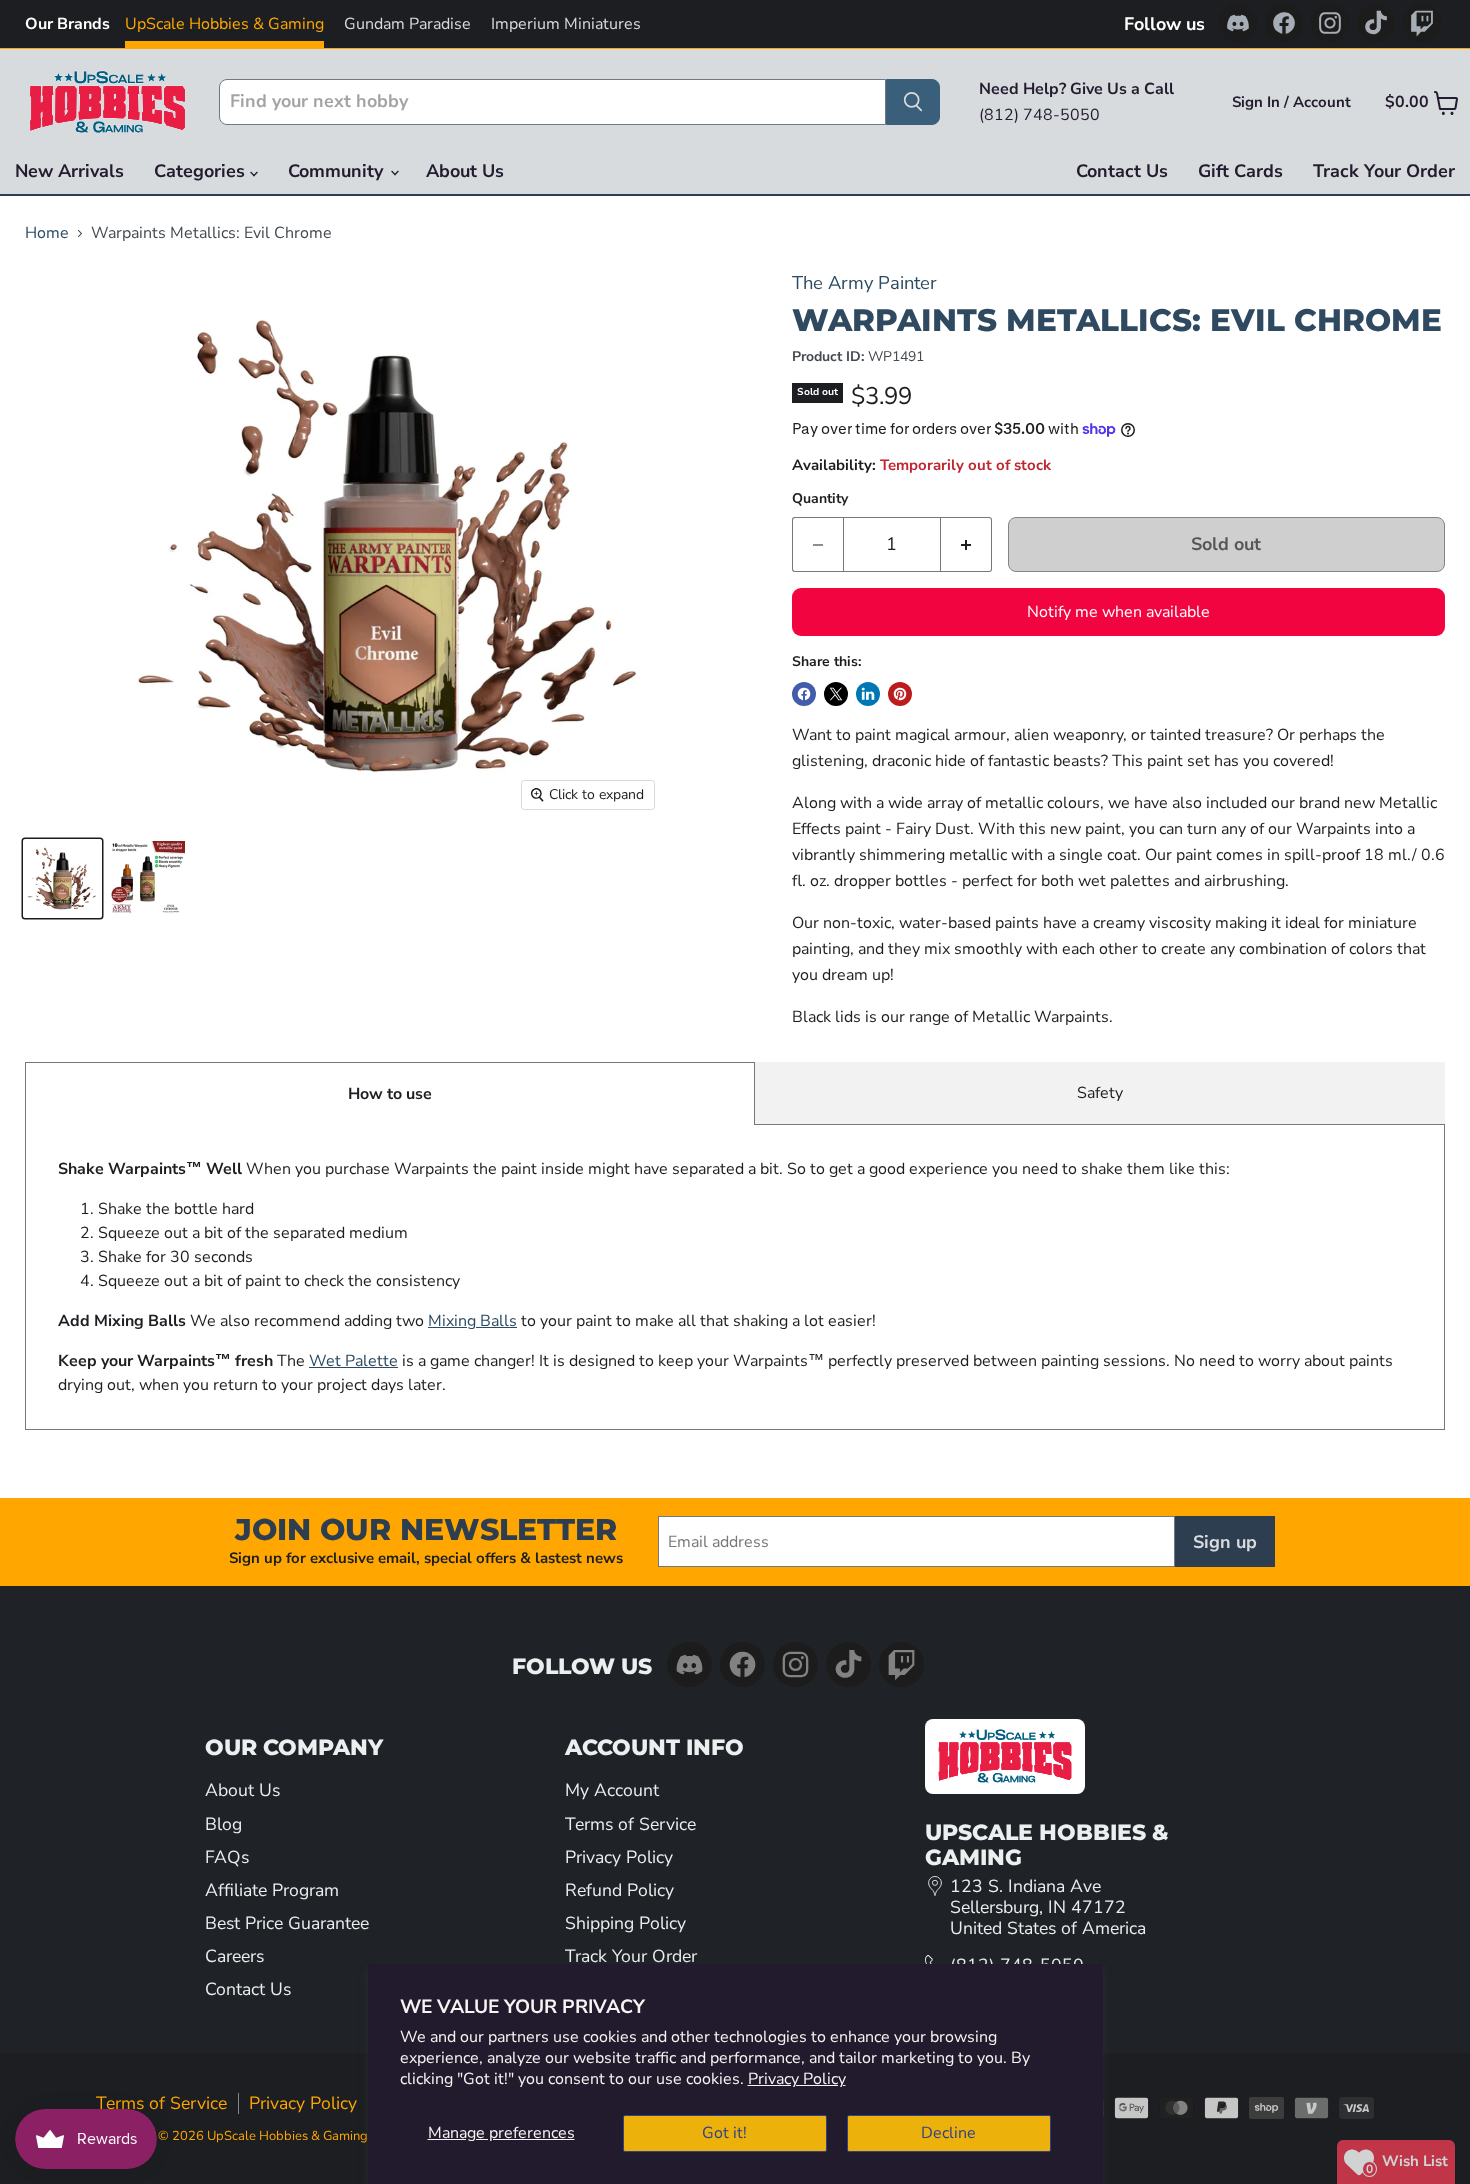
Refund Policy (619, 1890)
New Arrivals (69, 171)
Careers (234, 1956)
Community (338, 171)
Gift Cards (1240, 171)
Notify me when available (1118, 612)
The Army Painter (864, 282)
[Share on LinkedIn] (868, 694)
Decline (948, 2133)
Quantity (820, 499)
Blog (223, 1824)
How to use (390, 1094)
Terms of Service (630, 1824)
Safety (1100, 1093)
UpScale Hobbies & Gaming (224, 24)
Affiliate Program (272, 1890)
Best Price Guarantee (287, 1923)
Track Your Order (1384, 171)
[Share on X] (836, 694)
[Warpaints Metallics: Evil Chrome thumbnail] (62, 878)
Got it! (724, 2133)
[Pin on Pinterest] (900, 694)
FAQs (227, 1857)
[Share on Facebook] (804, 694)
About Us (465, 171)
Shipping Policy (625, 1923)
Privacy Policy (797, 2079)
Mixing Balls (472, 1321)
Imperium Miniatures (566, 24)
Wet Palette (353, 1361)
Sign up (1225, 1542)
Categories (202, 171)
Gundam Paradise (407, 24)
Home (47, 233)
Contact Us (1122, 171)
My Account (612, 1790)
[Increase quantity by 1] (966, 544)
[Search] (913, 102)
